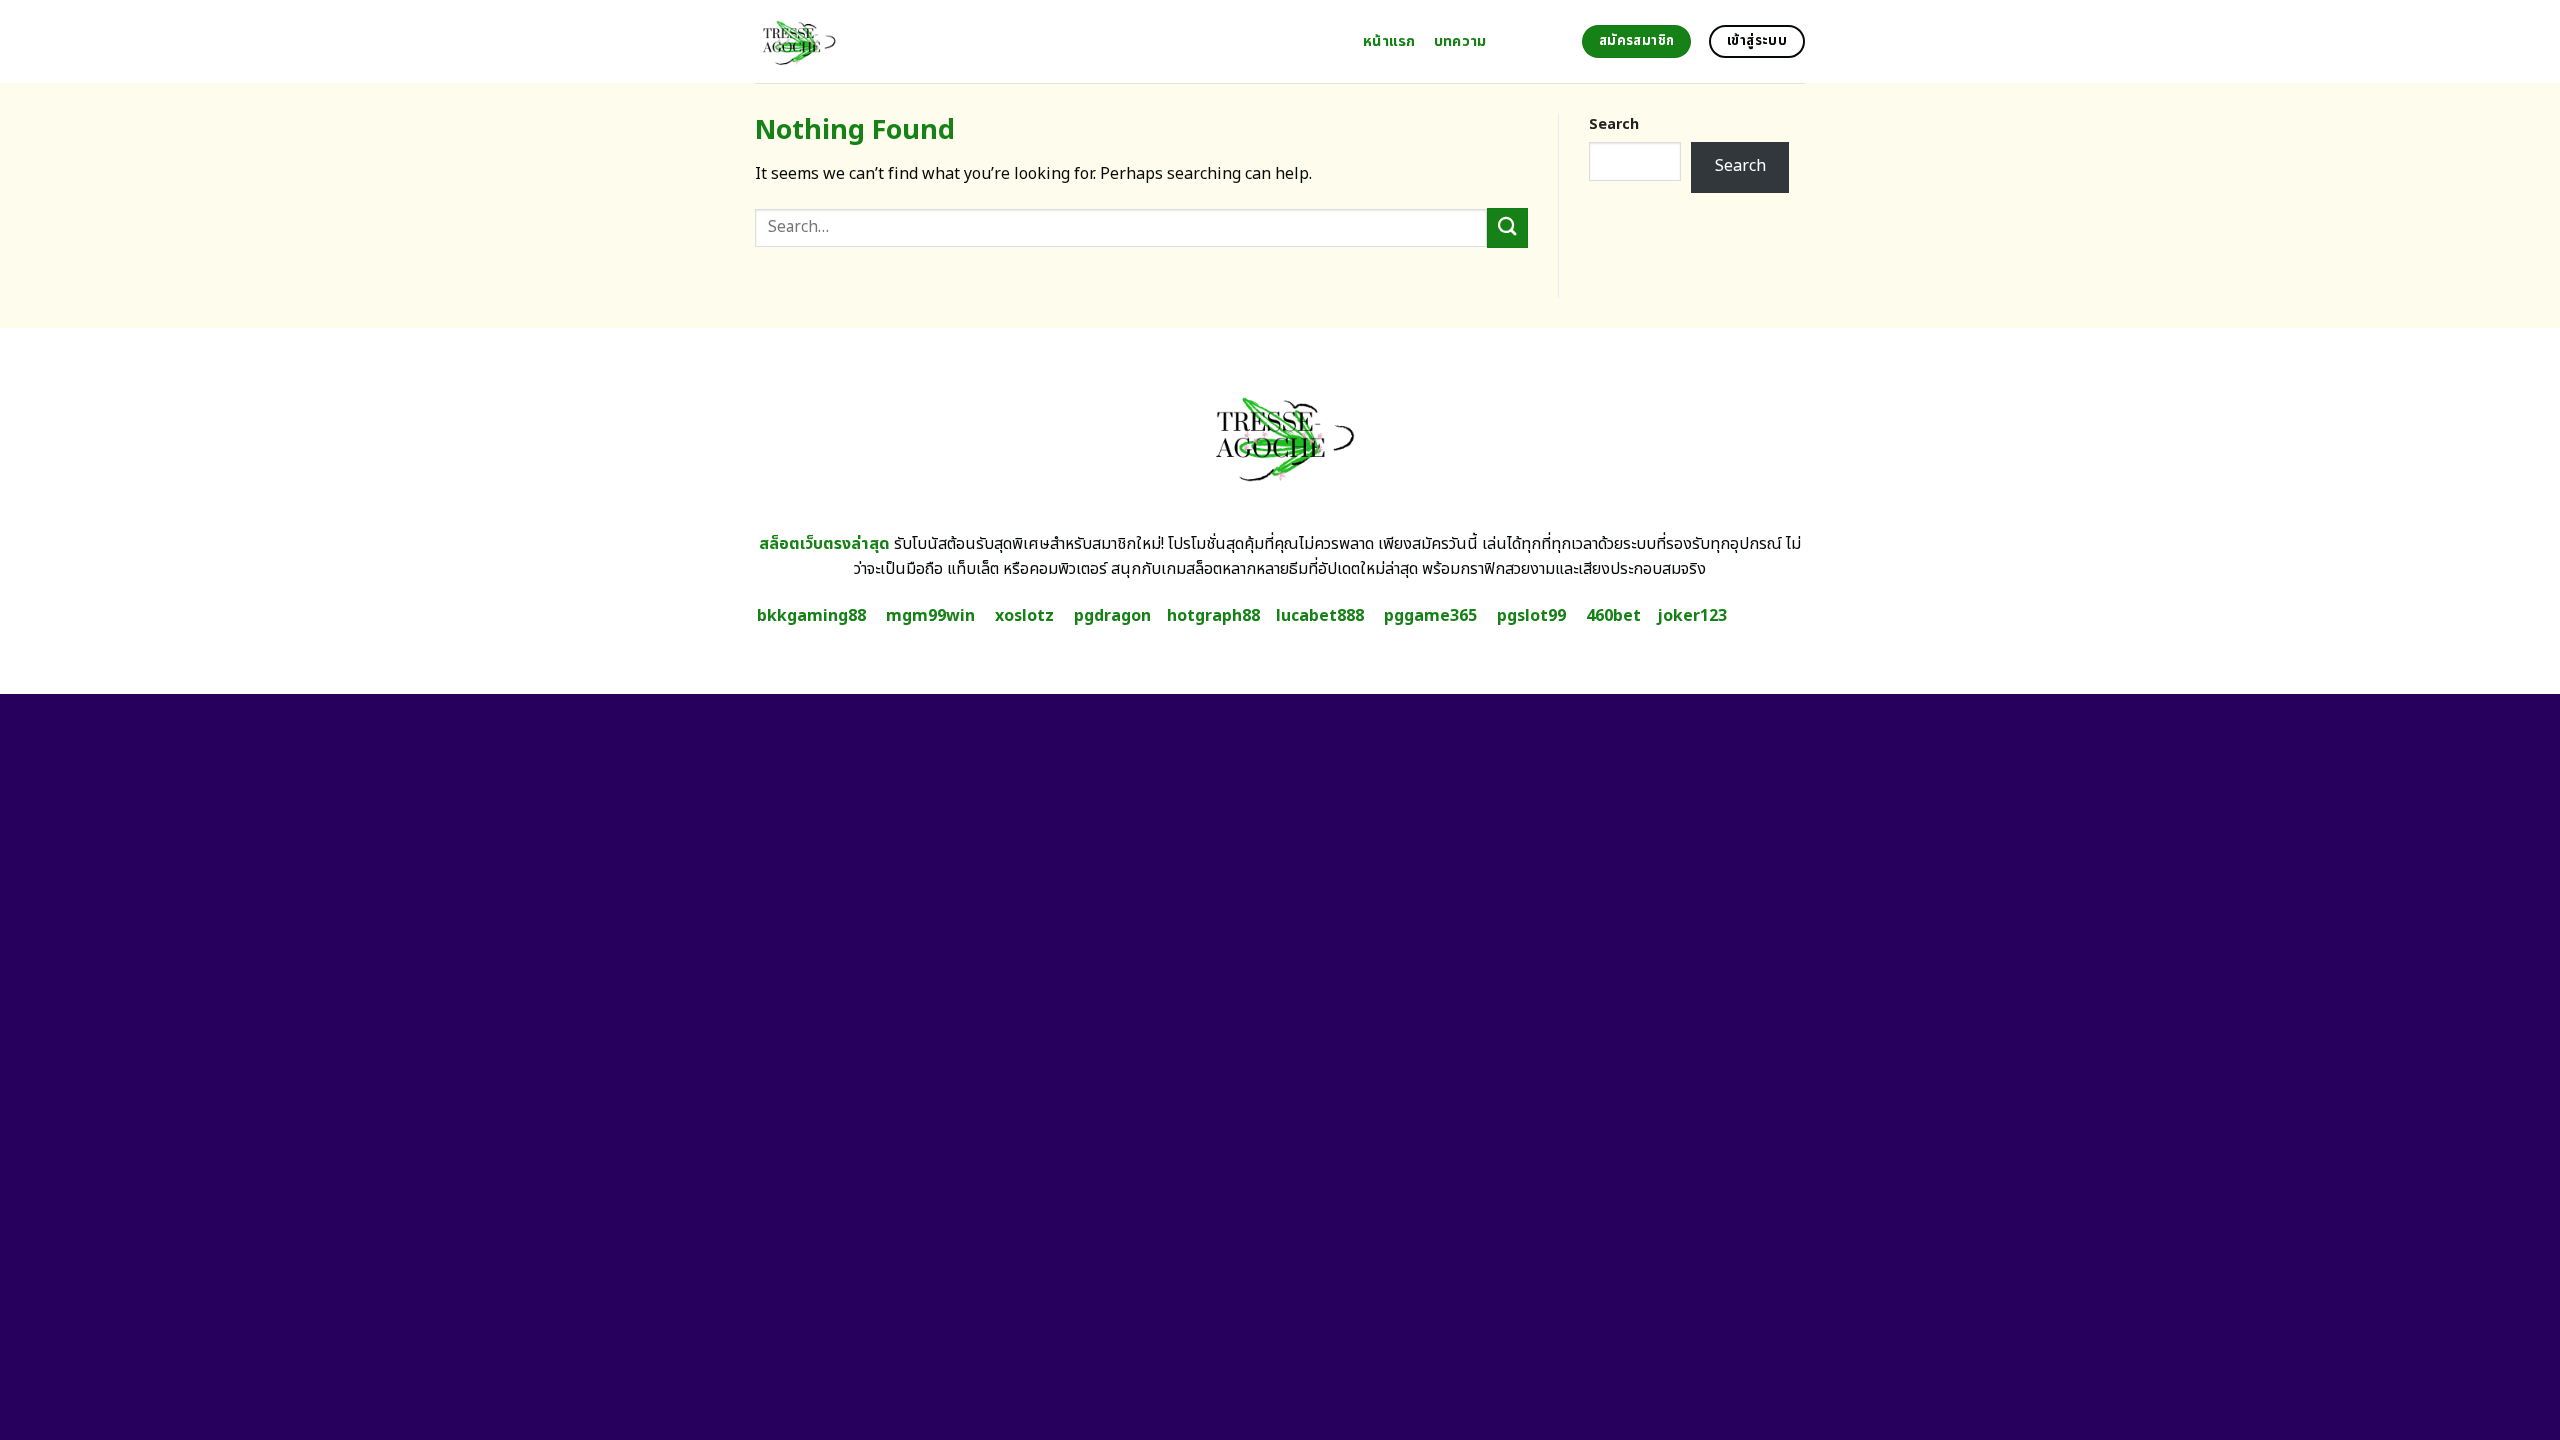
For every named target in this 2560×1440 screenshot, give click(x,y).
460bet (1613, 616)
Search (1614, 124)
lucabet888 (1320, 616)
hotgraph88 (1213, 616)
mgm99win (930, 616)
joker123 (1692, 616)
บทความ (1460, 41)
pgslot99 (1531, 616)
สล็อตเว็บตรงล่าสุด (824, 544)
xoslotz (1024, 616)
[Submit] (1507, 227)
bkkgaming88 (811, 616)
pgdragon (1112, 616)
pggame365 (1430, 616)
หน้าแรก (1389, 41)
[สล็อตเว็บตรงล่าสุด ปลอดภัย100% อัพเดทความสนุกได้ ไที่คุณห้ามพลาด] (1044, 41)
